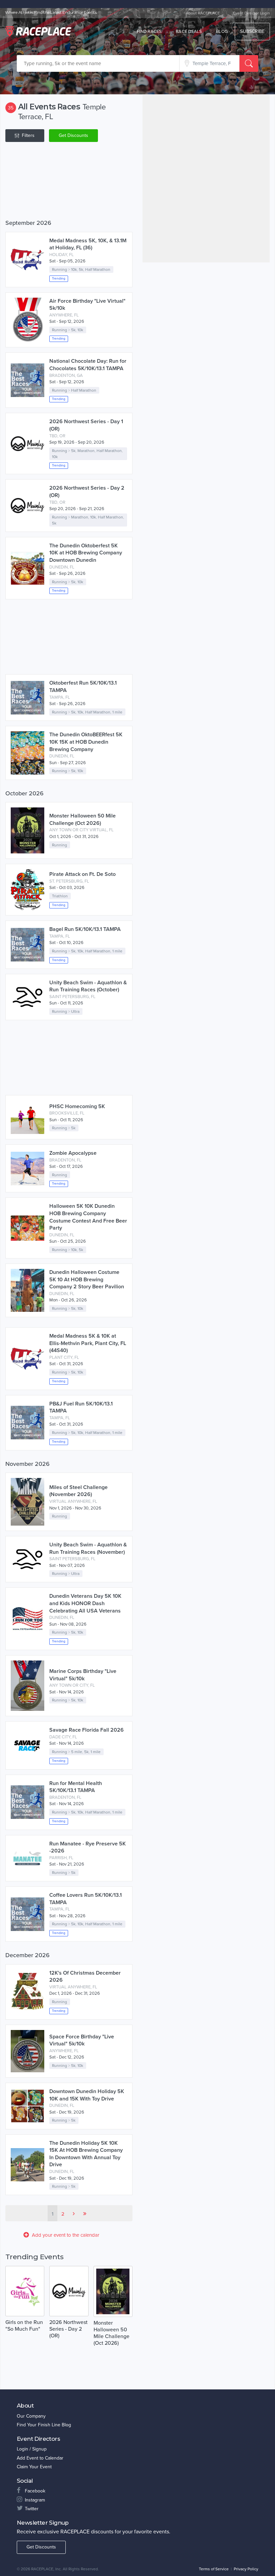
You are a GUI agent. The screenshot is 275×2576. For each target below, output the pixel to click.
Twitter (32, 2509)
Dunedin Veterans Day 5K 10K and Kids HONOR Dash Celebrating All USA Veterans (85, 1603)
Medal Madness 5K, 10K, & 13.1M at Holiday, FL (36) (88, 244)
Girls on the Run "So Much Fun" (24, 2326)
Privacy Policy (246, 2569)
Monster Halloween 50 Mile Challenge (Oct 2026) (82, 820)
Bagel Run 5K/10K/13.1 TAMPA (85, 929)
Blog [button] (222, 32)
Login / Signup (32, 2449)
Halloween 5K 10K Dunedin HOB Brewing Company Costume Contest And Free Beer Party (88, 1217)
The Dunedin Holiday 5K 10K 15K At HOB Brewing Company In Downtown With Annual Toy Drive (86, 2154)
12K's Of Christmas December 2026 (85, 1977)
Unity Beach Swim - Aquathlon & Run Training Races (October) (88, 986)
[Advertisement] (69, 182)
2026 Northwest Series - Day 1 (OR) (86, 425)
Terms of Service (214, 2569)
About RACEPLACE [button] (203, 13)
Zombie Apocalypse (73, 1153)
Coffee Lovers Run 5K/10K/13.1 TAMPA (86, 1899)
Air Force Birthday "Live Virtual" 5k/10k (87, 305)
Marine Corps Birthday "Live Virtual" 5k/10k (83, 1675)
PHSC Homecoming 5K (77, 1106)
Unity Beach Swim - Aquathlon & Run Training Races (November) (88, 1548)
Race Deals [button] (189, 32)
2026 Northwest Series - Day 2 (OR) (87, 492)
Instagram (35, 2500)
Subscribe (252, 31)
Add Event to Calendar (40, 2458)
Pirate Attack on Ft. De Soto (82, 874)
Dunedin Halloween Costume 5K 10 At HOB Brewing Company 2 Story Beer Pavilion (87, 1279)
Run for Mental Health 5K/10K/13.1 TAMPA (76, 1787)
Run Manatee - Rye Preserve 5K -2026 (88, 1847)
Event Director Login (252, 13)
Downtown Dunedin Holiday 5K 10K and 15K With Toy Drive (87, 2095)
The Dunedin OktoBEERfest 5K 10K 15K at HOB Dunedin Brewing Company (86, 742)
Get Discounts (73, 135)
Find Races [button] (149, 32)
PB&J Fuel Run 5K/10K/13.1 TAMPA (81, 1407)
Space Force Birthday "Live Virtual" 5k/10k (82, 2040)
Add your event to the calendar (66, 2235)
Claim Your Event (34, 2467)
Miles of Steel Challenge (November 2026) (78, 1491)
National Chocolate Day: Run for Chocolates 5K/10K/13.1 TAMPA (88, 365)
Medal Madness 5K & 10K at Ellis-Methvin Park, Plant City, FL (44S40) (88, 1343)
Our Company (31, 2416)
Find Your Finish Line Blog (44, 2425)
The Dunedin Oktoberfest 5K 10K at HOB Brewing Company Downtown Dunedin (86, 553)
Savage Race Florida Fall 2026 (87, 1730)
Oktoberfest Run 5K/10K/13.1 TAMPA (83, 687)
